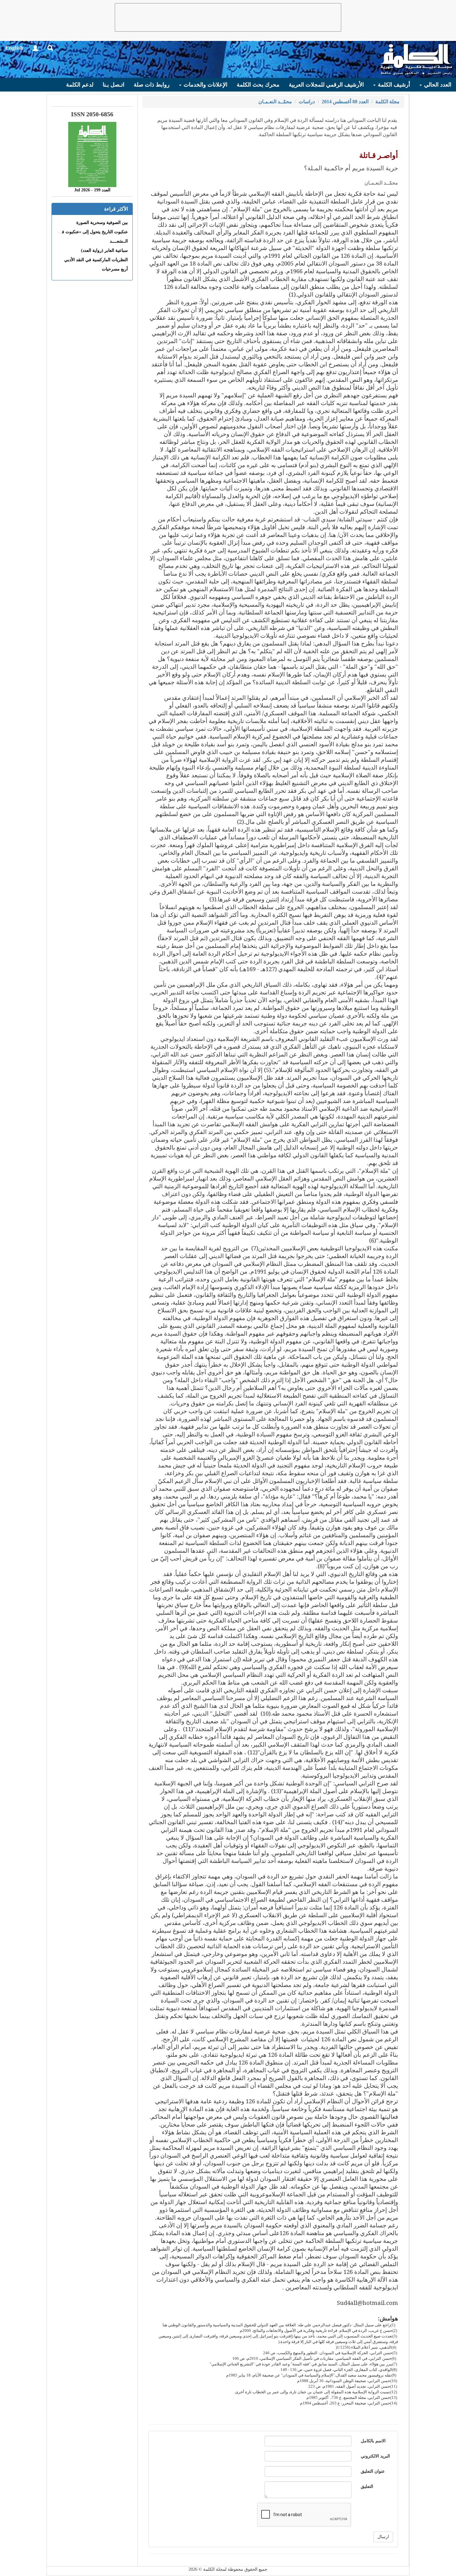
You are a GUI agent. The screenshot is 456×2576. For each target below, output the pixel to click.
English (14, 48)
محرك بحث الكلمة (258, 85)
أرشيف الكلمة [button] (393, 85)
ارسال (383, 2537)
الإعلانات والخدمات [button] (205, 85)
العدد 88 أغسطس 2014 (345, 102)
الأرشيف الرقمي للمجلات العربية (326, 85)
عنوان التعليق (373, 2471)
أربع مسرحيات (115, 269)
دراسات (307, 102)
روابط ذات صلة (152, 85)
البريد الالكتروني (375, 2456)
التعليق (367, 2487)
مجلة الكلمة (387, 102)
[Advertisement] (228, 17)
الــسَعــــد (119, 241)
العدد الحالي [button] (437, 85)
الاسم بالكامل (373, 2441)
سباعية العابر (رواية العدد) (104, 250)
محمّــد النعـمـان (275, 102)
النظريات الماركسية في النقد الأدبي (96, 260)
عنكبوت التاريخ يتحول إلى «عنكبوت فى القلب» (86, 232)
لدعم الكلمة (80, 85)
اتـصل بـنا (114, 85)
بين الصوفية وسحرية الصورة (102, 223)
